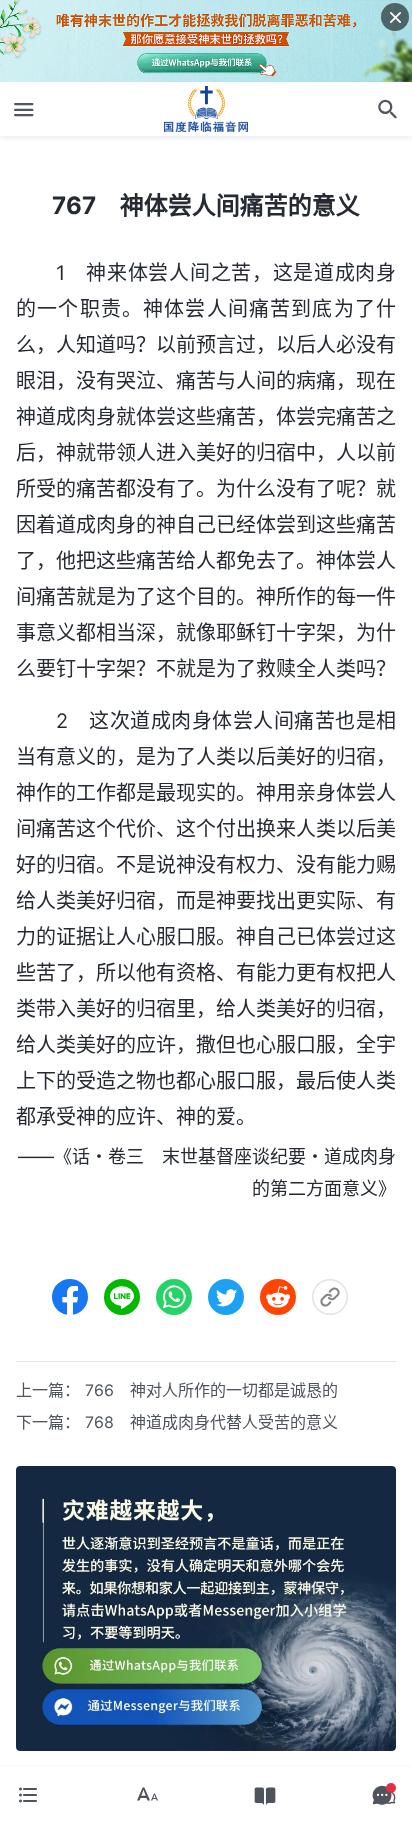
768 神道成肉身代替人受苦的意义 (211, 1422)
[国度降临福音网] (206, 109)
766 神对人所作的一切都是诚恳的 (211, 1390)
